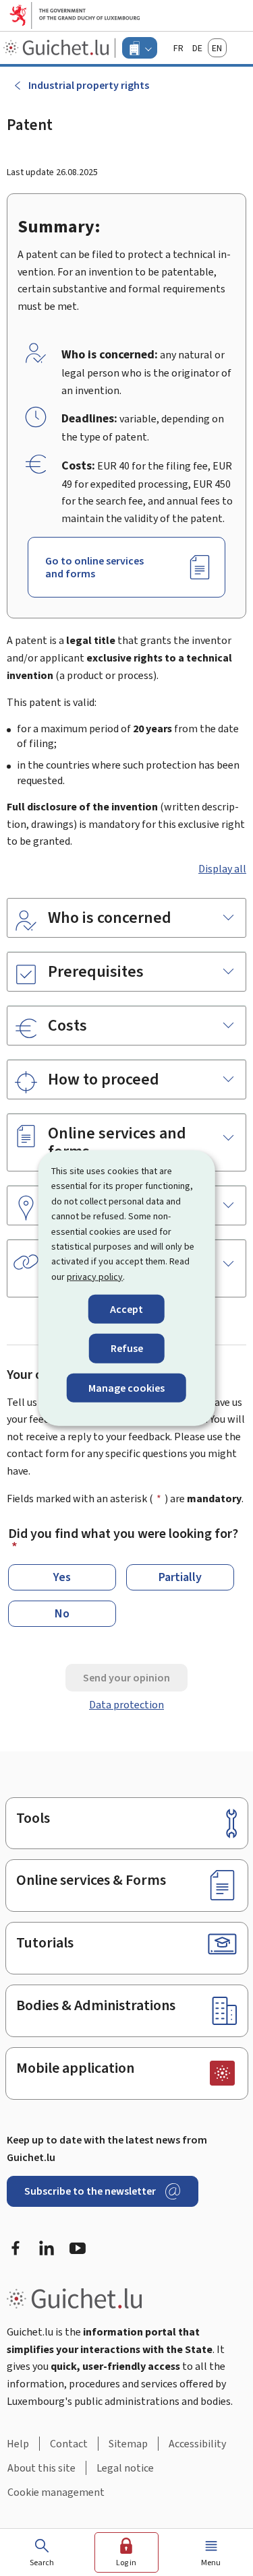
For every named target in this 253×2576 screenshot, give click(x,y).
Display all (222, 869)
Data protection (126, 1705)
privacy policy (95, 1276)
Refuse (127, 1348)
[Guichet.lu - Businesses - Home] (58, 48)
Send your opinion (126, 1678)
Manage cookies (126, 1387)
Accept (126, 1309)
